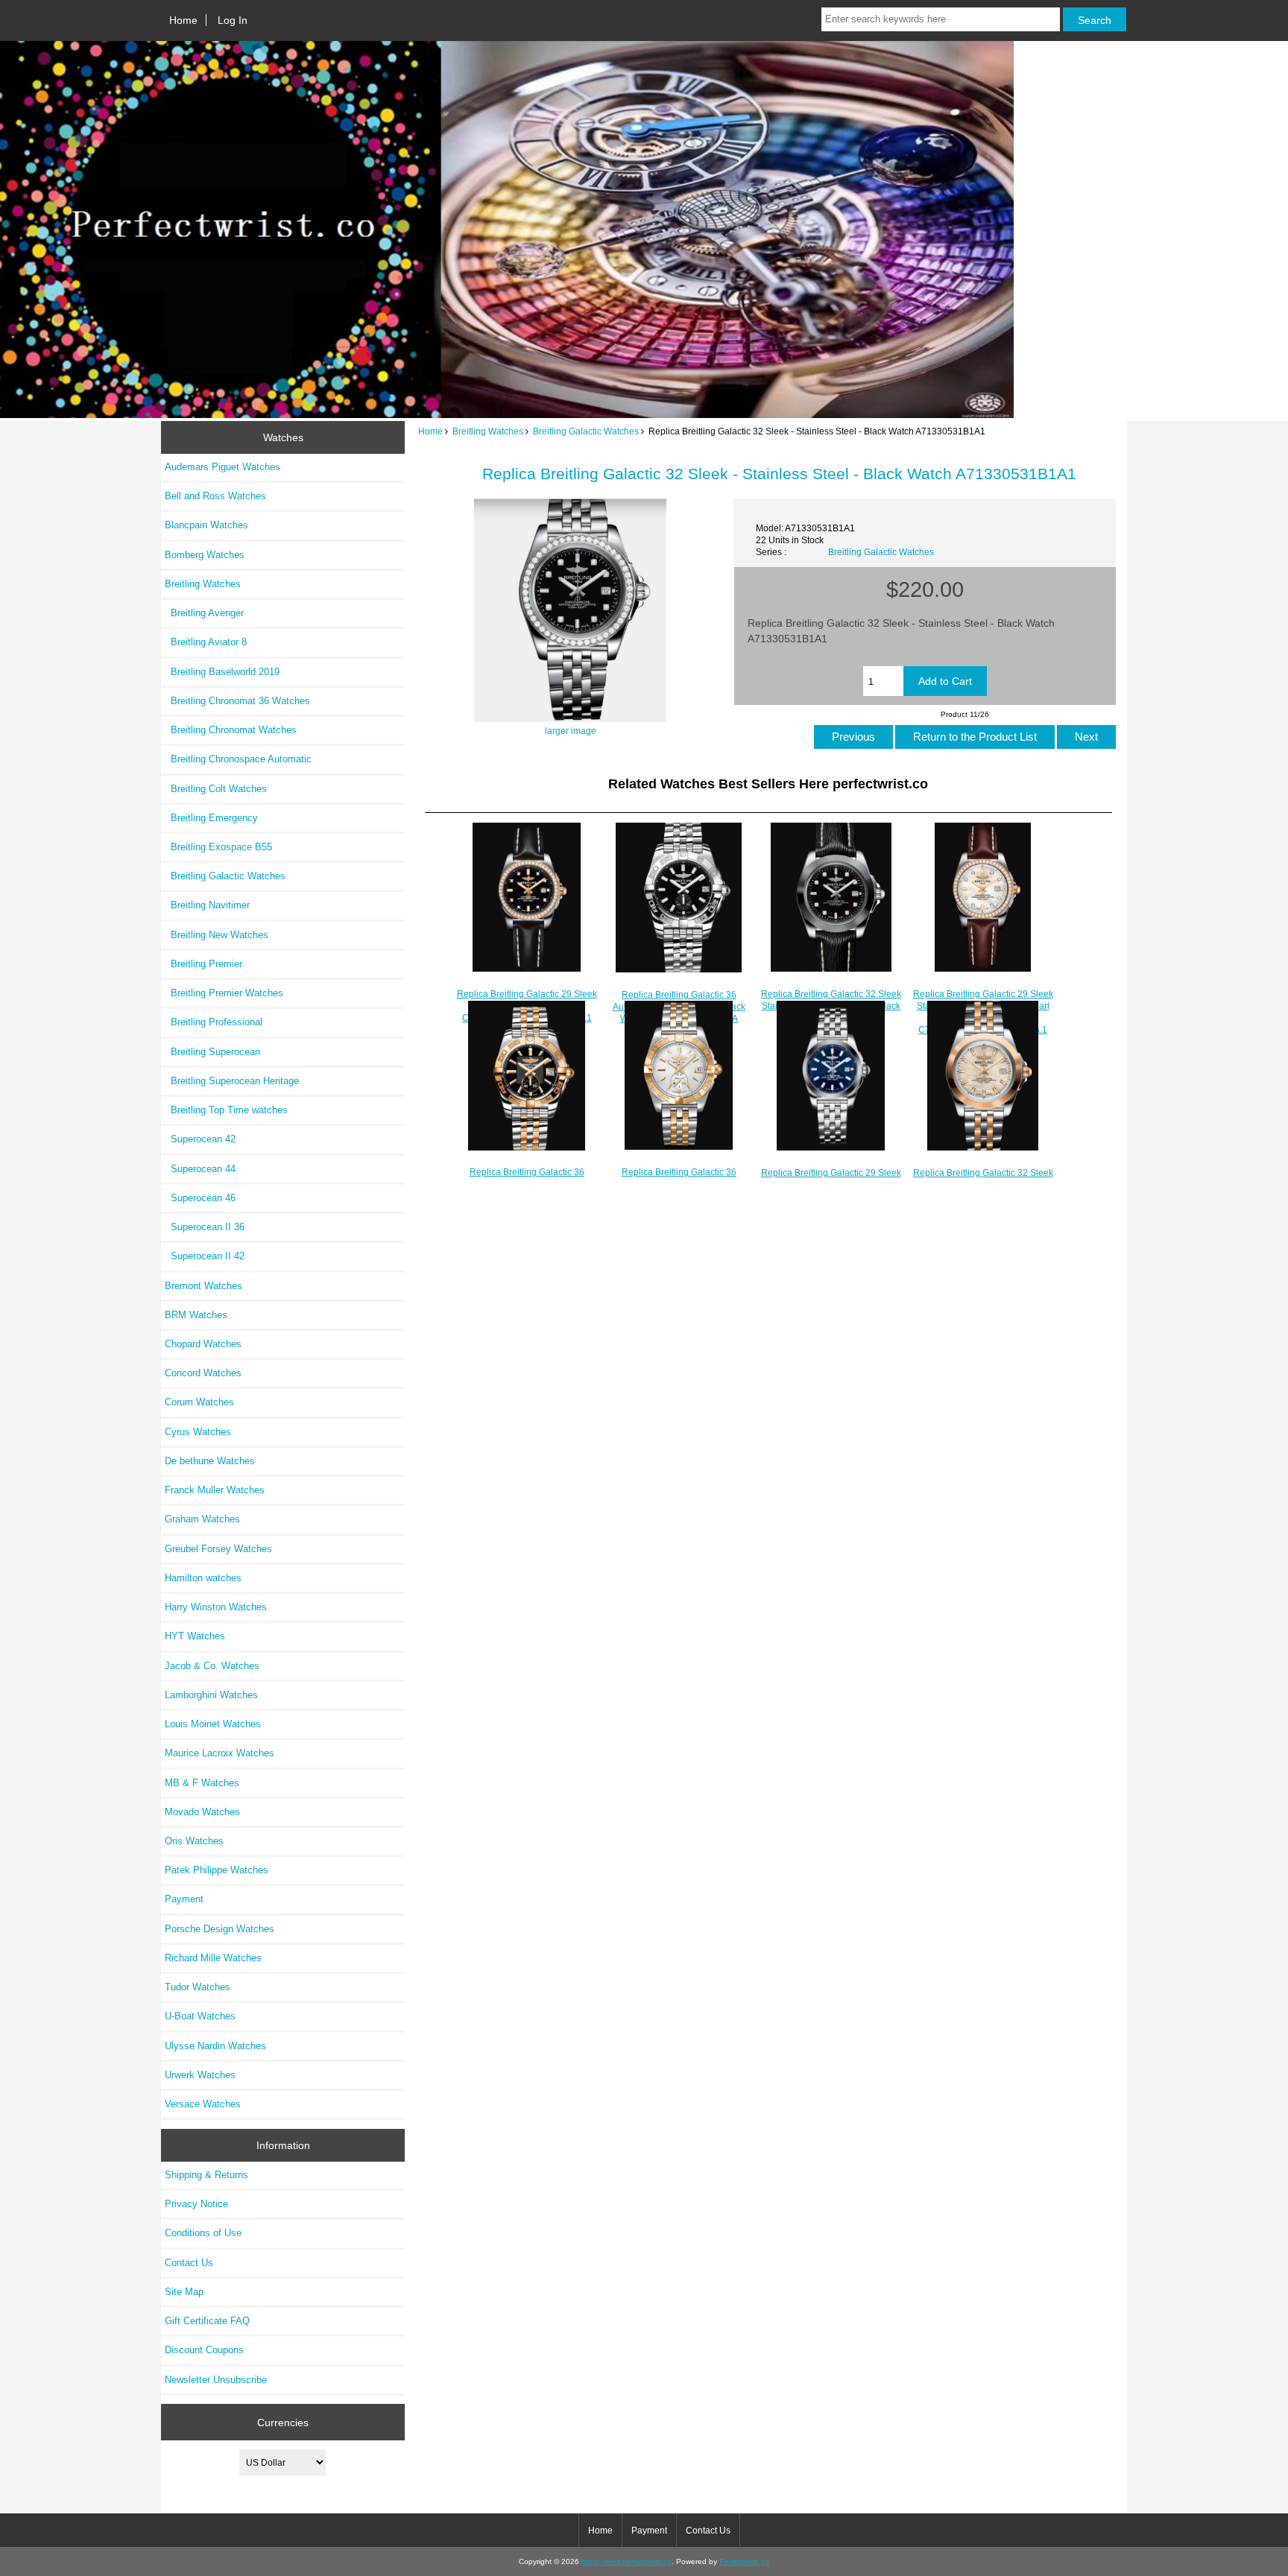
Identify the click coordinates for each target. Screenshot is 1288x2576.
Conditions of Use (203, 2233)
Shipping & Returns (206, 2175)
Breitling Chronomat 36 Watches (237, 701)
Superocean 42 (200, 1139)
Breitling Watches (488, 431)
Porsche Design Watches (220, 1929)
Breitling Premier (203, 964)
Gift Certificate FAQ (207, 2321)
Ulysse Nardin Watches (215, 2046)
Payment (184, 1899)
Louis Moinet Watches (213, 1724)
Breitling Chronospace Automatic (238, 759)
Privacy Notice (196, 2204)
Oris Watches (194, 1841)
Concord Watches (203, 1373)
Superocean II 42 (205, 1256)
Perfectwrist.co (744, 2561)
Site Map (184, 2292)
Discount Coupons (204, 2350)
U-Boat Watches (200, 2016)
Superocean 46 (200, 1198)
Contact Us (189, 2263)
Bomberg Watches (205, 555)
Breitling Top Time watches (226, 1110)
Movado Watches (202, 1812)
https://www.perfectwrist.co (626, 2561)
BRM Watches (196, 1315)
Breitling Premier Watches (224, 993)
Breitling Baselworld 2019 (222, 672)
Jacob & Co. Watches (212, 1666)
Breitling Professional (214, 1022)
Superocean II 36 (205, 1227)
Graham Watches (202, 1519)
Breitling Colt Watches (216, 789)
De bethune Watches (210, 1461)
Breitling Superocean (212, 1052)
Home (183, 20)
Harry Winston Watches (216, 1607)
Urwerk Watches (200, 2075)
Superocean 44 (200, 1169)
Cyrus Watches (198, 1432)
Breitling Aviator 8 (206, 642)
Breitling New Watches (217, 935)
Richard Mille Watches (213, 1958)
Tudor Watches (198, 1987)
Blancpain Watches (206, 525)
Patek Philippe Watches (217, 1870)
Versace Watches (203, 2104)
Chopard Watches (203, 1344)
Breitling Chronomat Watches (231, 730)
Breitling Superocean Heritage (232, 1081)
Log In (233, 20)
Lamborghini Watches (211, 1695)
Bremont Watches (203, 1286)
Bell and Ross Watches (215, 496)
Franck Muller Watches (215, 1490)
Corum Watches (199, 1402)
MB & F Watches (202, 1783)
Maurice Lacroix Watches (220, 1753)
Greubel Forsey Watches (218, 1549)
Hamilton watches (203, 1578)
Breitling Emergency (211, 818)
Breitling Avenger (204, 613)
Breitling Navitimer (207, 905)
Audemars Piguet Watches (222, 467)
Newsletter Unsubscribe (216, 2380)
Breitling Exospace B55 (218, 847)
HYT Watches (195, 1636)
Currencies (283, 2422)
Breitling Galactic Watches (586, 431)
